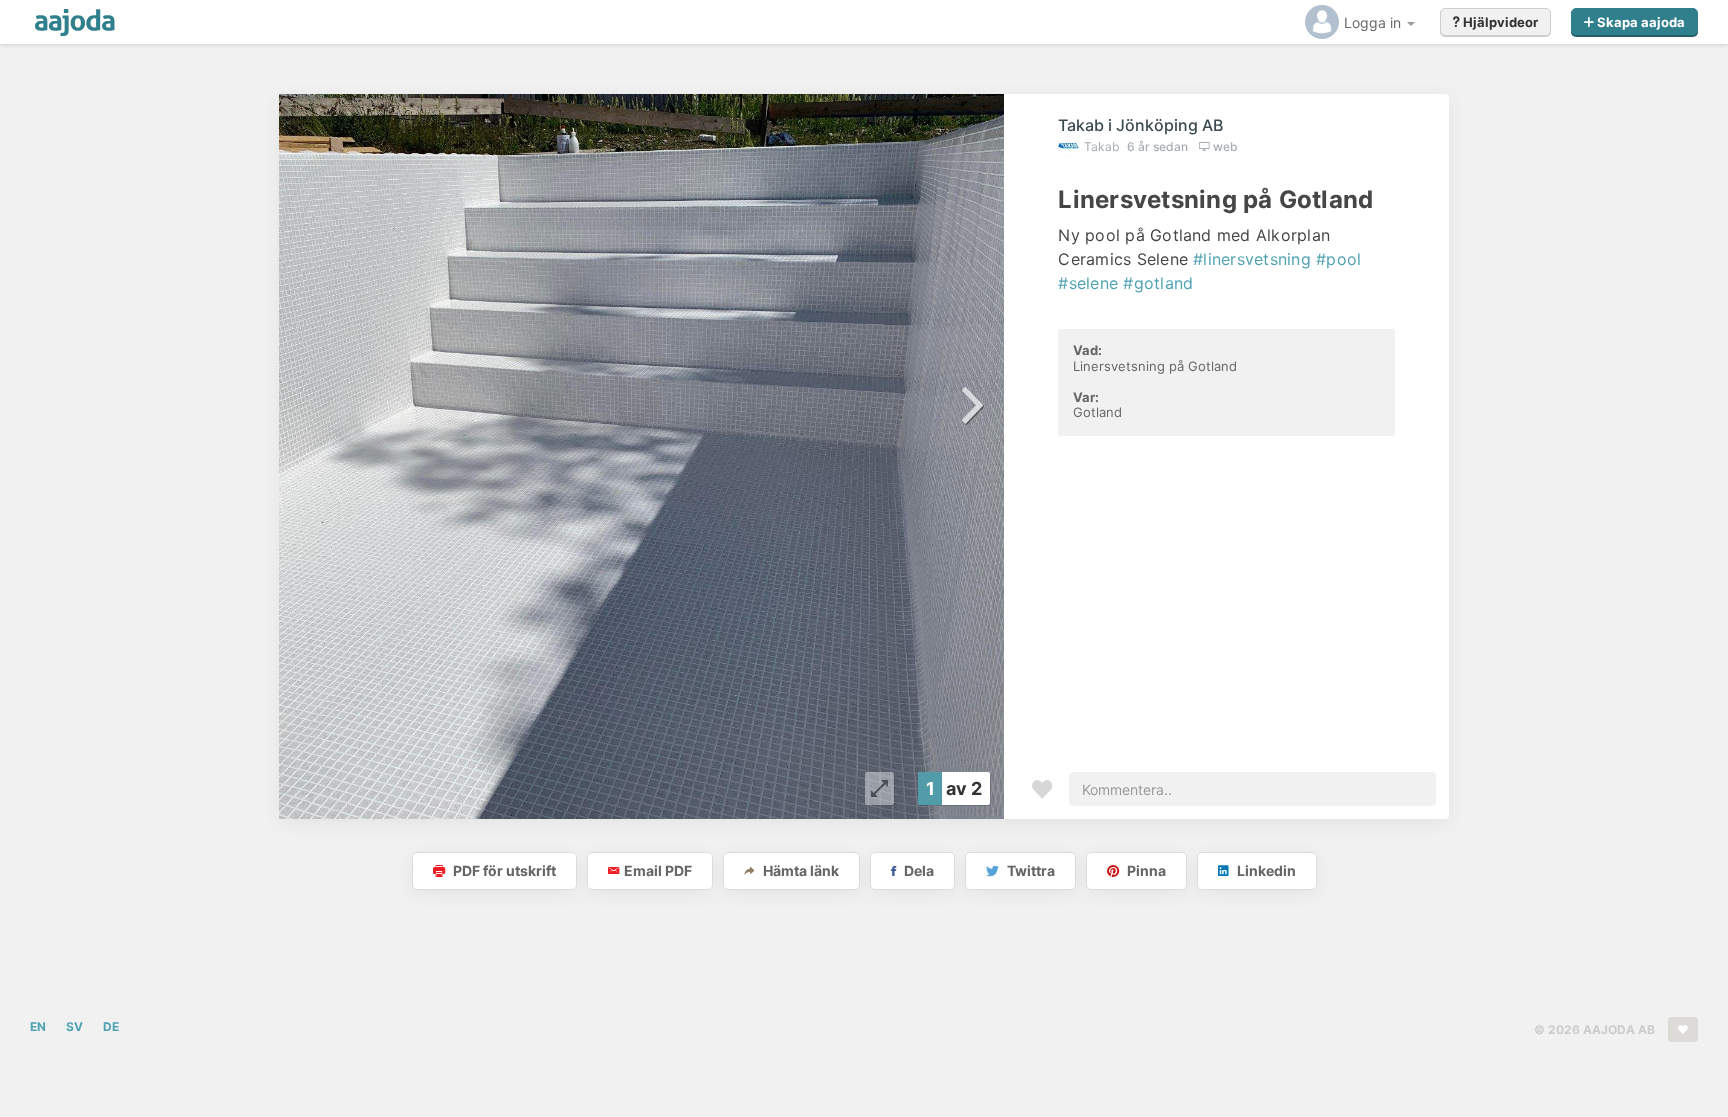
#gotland (1158, 283)
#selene (1088, 283)
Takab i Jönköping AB (1140, 125)
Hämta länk (799, 870)
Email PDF (658, 870)
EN (38, 1026)
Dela (917, 870)
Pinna (1145, 870)
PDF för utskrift (503, 870)
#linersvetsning (1252, 259)
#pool (1338, 259)
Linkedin (1265, 870)
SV (74, 1026)
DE (111, 1026)
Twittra (1029, 870)
